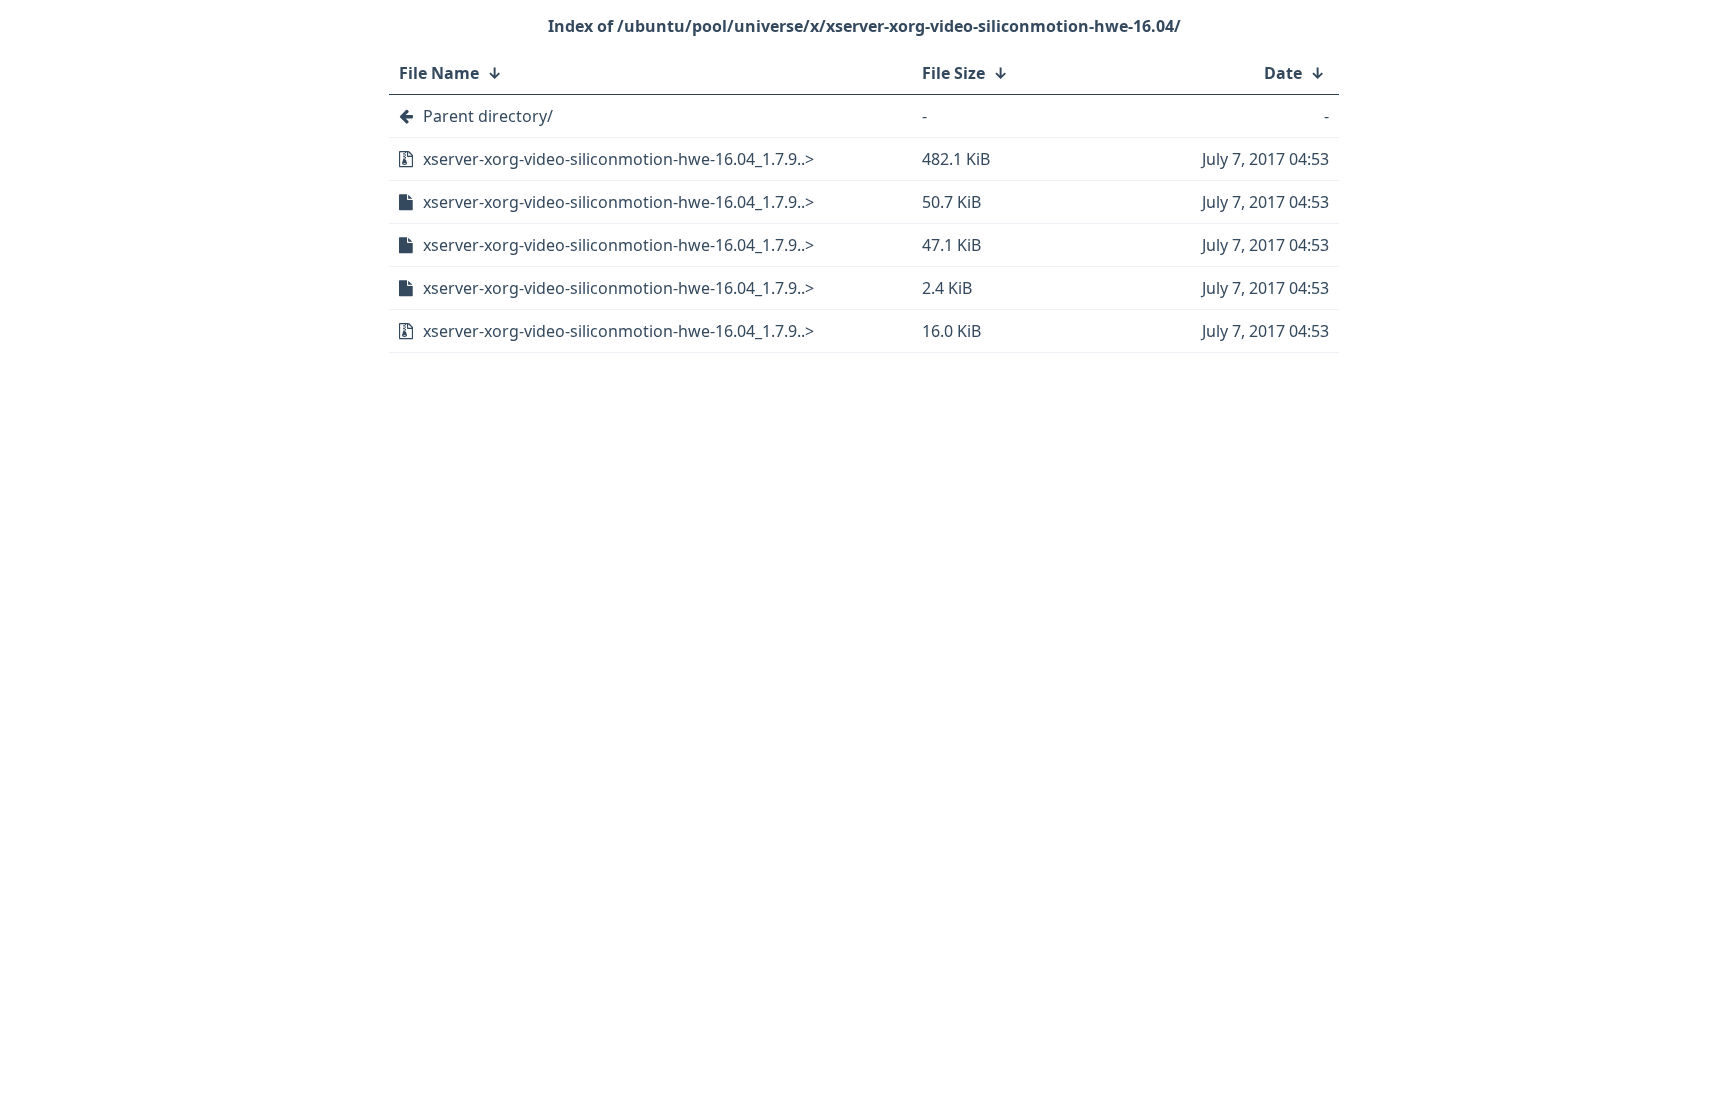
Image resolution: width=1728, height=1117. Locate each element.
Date (1283, 73)
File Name (439, 73)
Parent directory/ (488, 116)
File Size (953, 73)
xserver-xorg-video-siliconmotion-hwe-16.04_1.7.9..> (618, 159)
